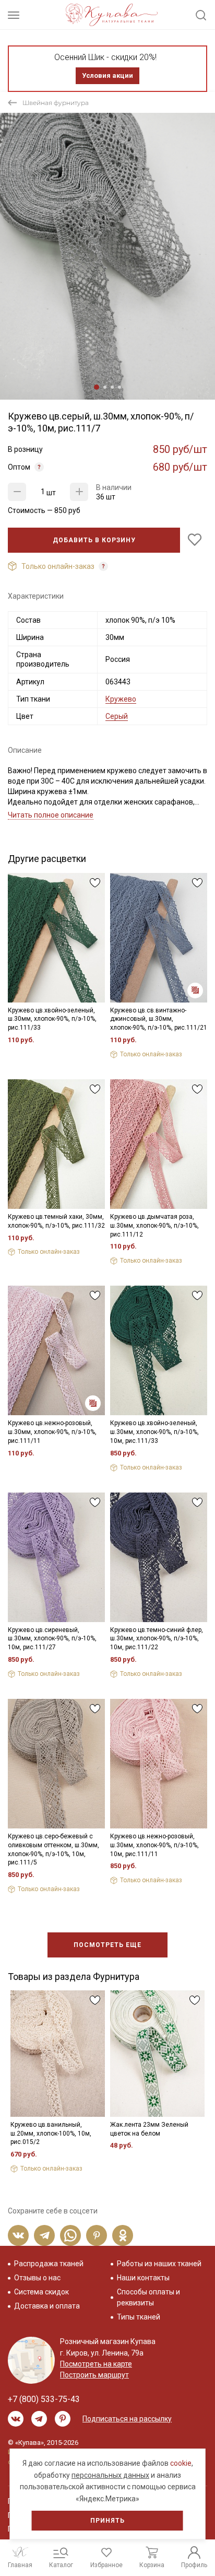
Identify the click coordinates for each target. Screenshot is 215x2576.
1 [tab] (97, 387)
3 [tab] (112, 387)
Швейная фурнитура (56, 103)
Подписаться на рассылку (127, 2419)
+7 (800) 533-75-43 (44, 2399)
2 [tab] (105, 387)
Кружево (121, 699)
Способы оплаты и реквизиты (148, 2297)
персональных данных (110, 2475)
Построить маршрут (94, 2375)
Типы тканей (139, 2317)
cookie (181, 2463)
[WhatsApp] (70, 2235)
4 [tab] (120, 387)
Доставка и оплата (47, 2306)
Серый (117, 716)
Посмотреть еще (107, 1945)
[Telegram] (44, 2235)
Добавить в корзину (94, 540)
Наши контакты (143, 2278)
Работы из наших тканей (159, 2264)
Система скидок (41, 2292)
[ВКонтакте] (18, 2235)
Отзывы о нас (37, 2278)
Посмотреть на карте (96, 2364)
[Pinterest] (97, 2235)
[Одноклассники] (123, 2235)
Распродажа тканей (49, 2264)
